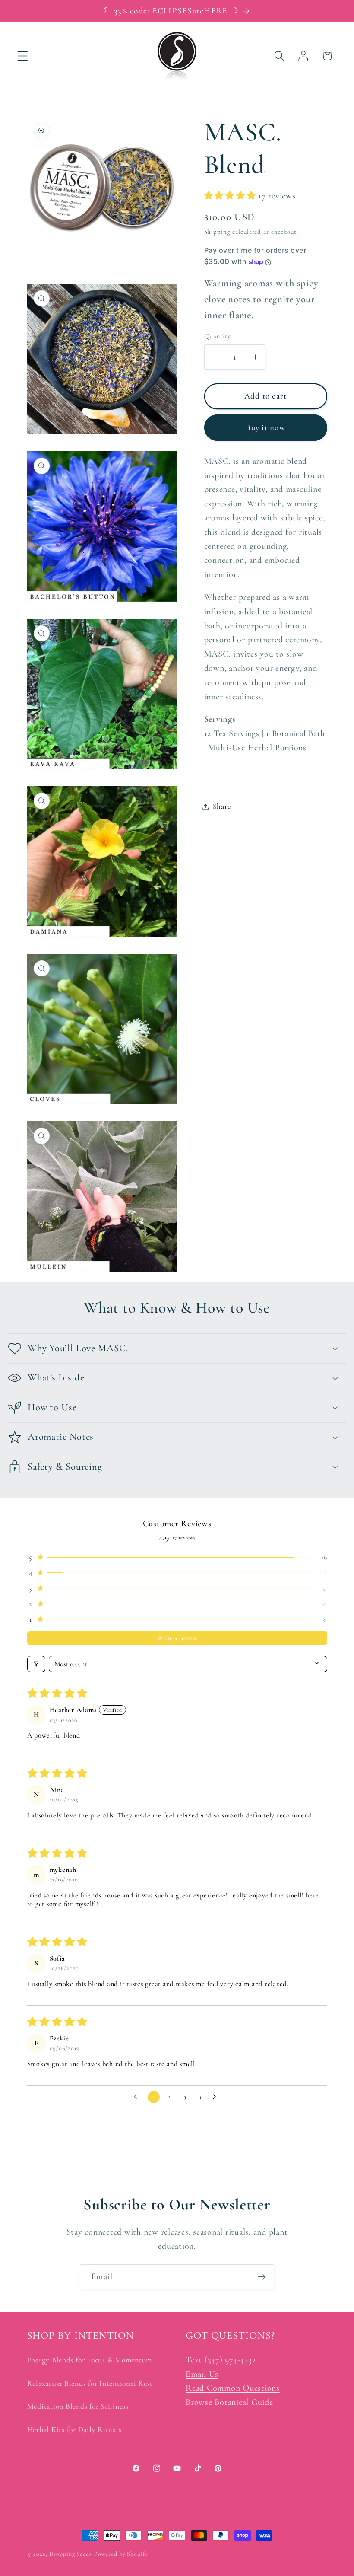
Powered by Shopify (121, 2554)
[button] (23, 56)
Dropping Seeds (71, 2554)
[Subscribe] (262, 2277)
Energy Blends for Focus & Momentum (90, 2360)
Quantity (218, 336)
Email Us (202, 2374)
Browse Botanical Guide (229, 2402)
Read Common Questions (233, 2388)
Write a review (177, 1638)
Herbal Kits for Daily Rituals (74, 2430)
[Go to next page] (217, 2097)
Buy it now (265, 427)
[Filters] (36, 1664)
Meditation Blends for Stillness (78, 2406)
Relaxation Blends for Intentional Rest (90, 2383)
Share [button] (222, 806)
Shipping (217, 232)
